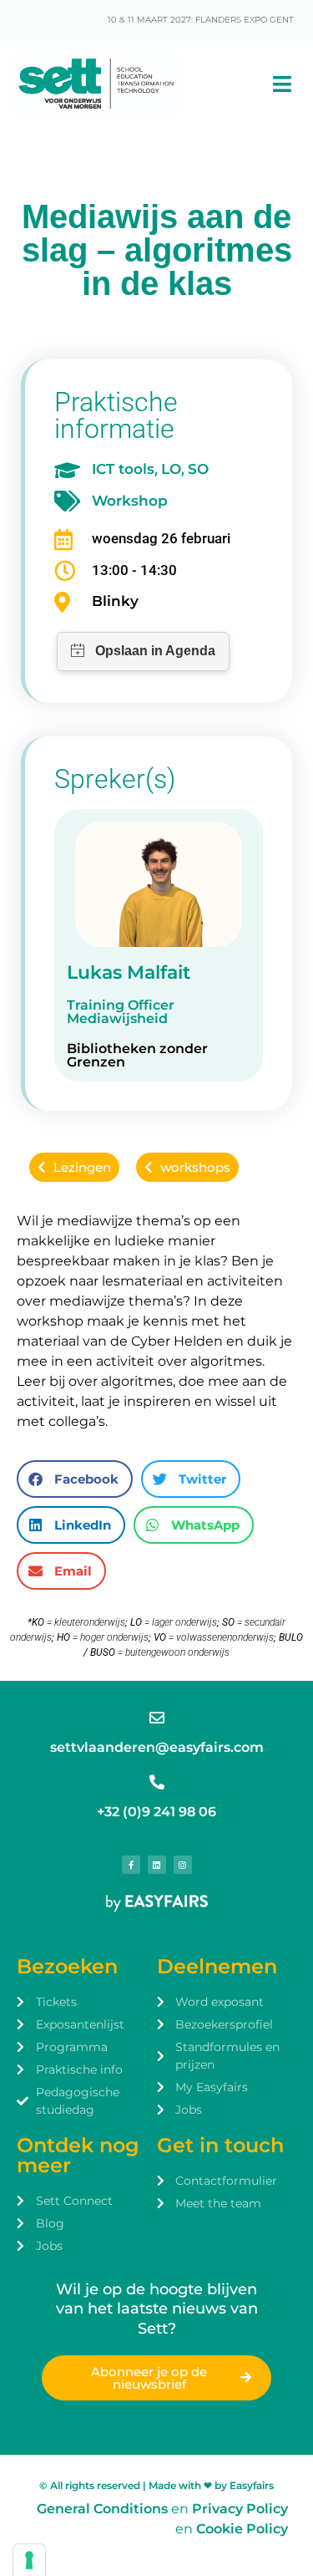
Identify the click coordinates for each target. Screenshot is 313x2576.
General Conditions (102, 2509)
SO (198, 469)
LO (171, 469)
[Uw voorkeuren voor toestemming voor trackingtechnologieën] (29, 2560)
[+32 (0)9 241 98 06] (157, 1782)
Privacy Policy (240, 2509)
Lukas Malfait (129, 972)
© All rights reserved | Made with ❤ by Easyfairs (156, 2485)
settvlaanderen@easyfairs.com (157, 1747)
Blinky (115, 601)
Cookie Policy (242, 2529)
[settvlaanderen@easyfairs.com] (157, 1718)
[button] (75, 1479)
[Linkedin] (157, 1865)
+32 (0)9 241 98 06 (156, 1812)
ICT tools (123, 469)
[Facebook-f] (131, 1865)
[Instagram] (183, 1865)
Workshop (130, 501)
